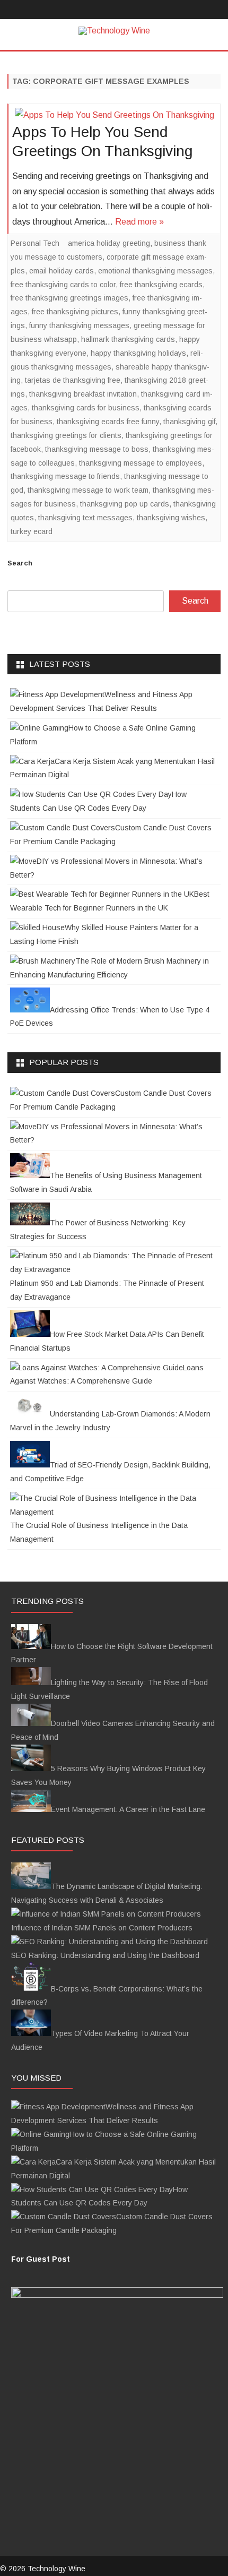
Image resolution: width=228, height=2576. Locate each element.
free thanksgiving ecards (161, 285)
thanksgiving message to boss (97, 449)
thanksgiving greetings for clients (66, 435)
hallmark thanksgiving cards (128, 339)
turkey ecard (32, 531)
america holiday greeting (109, 243)
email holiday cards (62, 271)
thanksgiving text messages (85, 518)
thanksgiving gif (189, 422)
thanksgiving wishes (171, 518)
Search (20, 563)
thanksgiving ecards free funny (108, 422)
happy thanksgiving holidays (138, 353)
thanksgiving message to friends (65, 476)
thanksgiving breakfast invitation (83, 394)
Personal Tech (35, 243)
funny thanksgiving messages (79, 325)
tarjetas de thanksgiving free (73, 380)
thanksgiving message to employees (141, 463)
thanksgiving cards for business (86, 408)
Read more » (139, 222)
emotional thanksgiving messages (155, 271)
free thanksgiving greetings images (69, 298)
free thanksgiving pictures (75, 312)
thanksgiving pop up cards (125, 504)
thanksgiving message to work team (88, 490)
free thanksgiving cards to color (63, 285)
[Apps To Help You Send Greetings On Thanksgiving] (114, 115)
